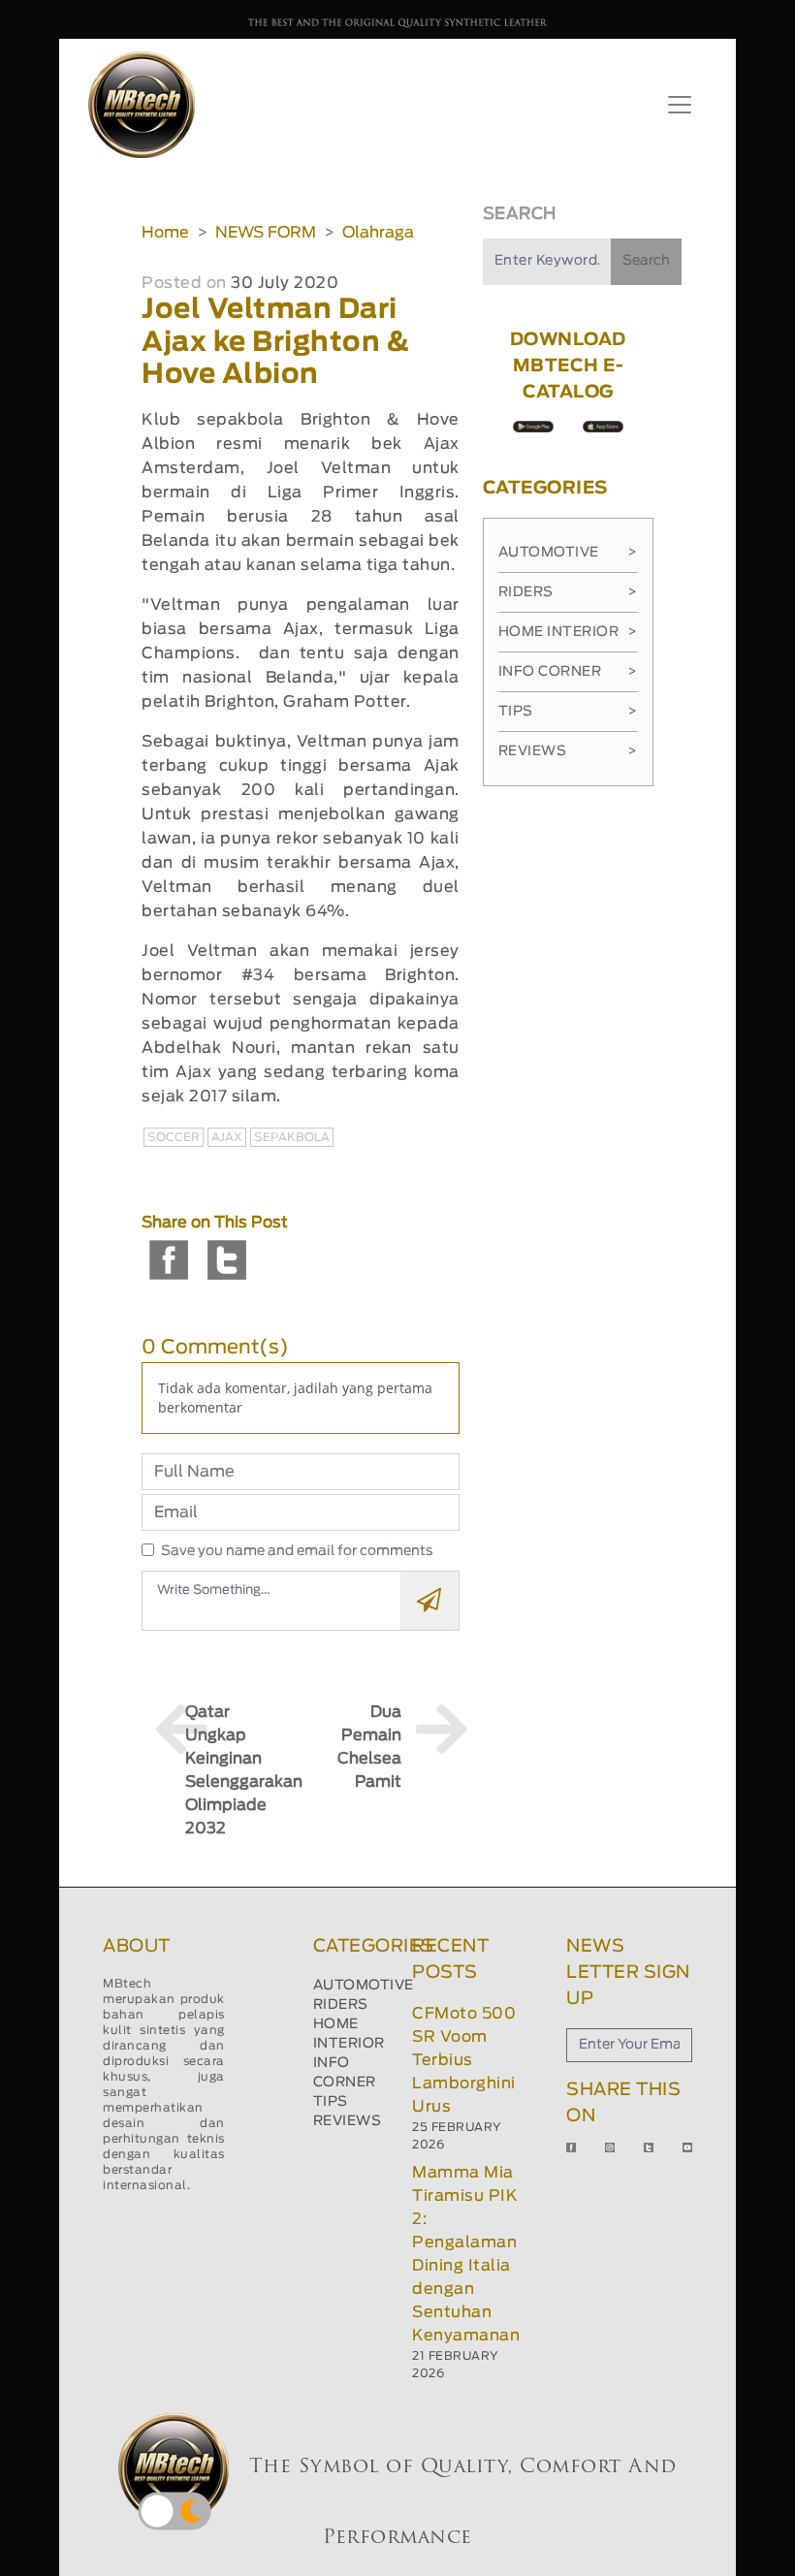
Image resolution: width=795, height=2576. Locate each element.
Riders (568, 592)
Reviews (568, 751)
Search (646, 261)
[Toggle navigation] (680, 105)
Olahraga (378, 233)
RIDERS (341, 2005)
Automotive (568, 553)
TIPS (331, 2102)
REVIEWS (348, 2121)
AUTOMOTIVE (364, 1986)
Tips (568, 712)
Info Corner (568, 672)
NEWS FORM (266, 233)
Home (165, 233)
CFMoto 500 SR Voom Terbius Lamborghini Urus (464, 2060)
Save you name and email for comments (297, 1551)
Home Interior (568, 632)
